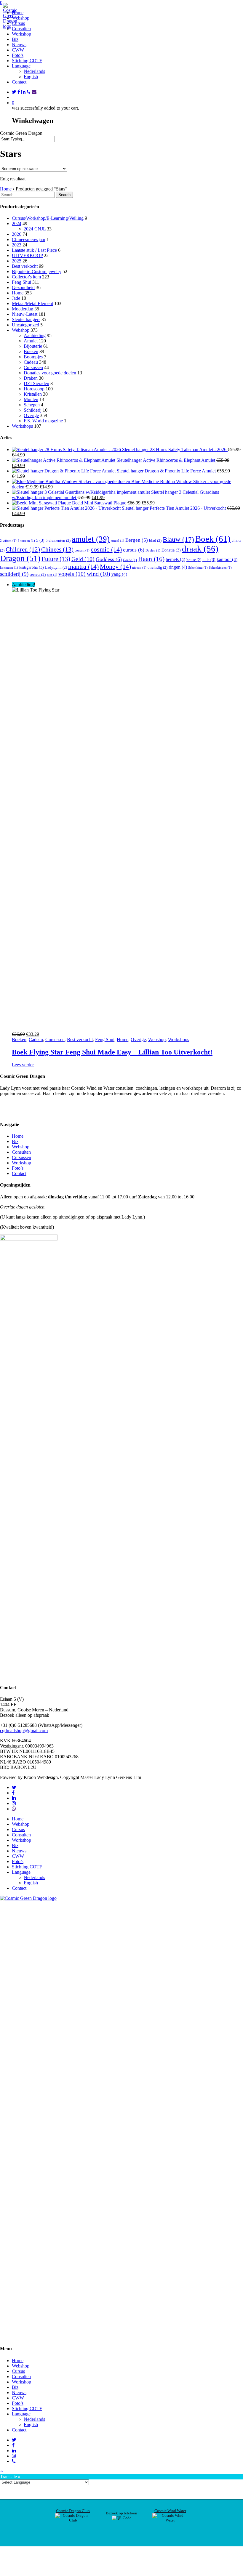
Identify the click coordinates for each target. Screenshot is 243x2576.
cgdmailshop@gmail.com (24, 1731)
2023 (17, 245)
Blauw (178, 540)
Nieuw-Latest (25, 314)
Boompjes (33, 357)
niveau (139, 568)
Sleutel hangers (26, 319)
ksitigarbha (32, 567)
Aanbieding (35, 335)
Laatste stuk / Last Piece (34, 250)
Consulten (21, 1152)
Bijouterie (33, 346)
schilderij (14, 574)
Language (21, 1872)
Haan (151, 559)
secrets (38, 574)
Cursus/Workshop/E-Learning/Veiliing (48, 218)
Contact (19, 1173)
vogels (72, 574)
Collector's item (26, 277)
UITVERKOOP (27, 255)
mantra (83, 567)
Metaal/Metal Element (32, 303)
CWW (18, 1856)
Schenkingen (220, 568)
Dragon (20, 558)
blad (155, 540)
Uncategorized (25, 325)
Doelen (153, 550)
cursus (134, 550)
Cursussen (33, 367)
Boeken (31, 351)
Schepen (32, 405)
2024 (17, 223)
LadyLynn (56, 567)
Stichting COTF (27, 1867)
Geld (83, 559)
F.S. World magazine (43, 421)
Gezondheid (23, 287)
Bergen (137, 540)
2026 (17, 234)
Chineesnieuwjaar (29, 239)
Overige (31, 415)
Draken (31, 378)
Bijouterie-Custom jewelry (37, 271)
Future (56, 559)
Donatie (171, 550)
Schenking (198, 568)
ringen (178, 567)
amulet (91, 539)
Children (23, 549)
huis (209, 560)
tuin (52, 575)
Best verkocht (25, 266)
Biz (15, 1141)
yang (119, 574)
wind (99, 574)
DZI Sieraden (36, 383)
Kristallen (33, 394)
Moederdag (23, 309)
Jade (16, 298)
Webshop (21, 330)
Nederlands (34, 71)
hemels (175, 559)
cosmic (106, 549)
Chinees (57, 549)
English (31, 77)
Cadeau (31, 362)
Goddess (109, 559)
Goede (130, 560)
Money (115, 567)
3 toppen (26, 541)
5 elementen (58, 540)
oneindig (158, 567)
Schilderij (33, 410)
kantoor (227, 559)
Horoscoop (34, 389)
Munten (31, 399)
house (194, 560)
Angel (117, 541)
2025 (17, 261)
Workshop (21, 1163)
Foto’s (18, 1168)
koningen (9, 568)
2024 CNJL (35, 229)
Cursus (18, 1829)
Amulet (31, 341)
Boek (213, 539)
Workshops (22, 426)
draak (200, 549)
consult (82, 550)
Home (6, 189)
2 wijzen (8, 541)
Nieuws (19, 1851)
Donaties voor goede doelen (50, 373)
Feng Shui (21, 282)
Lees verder (23, 1065)
